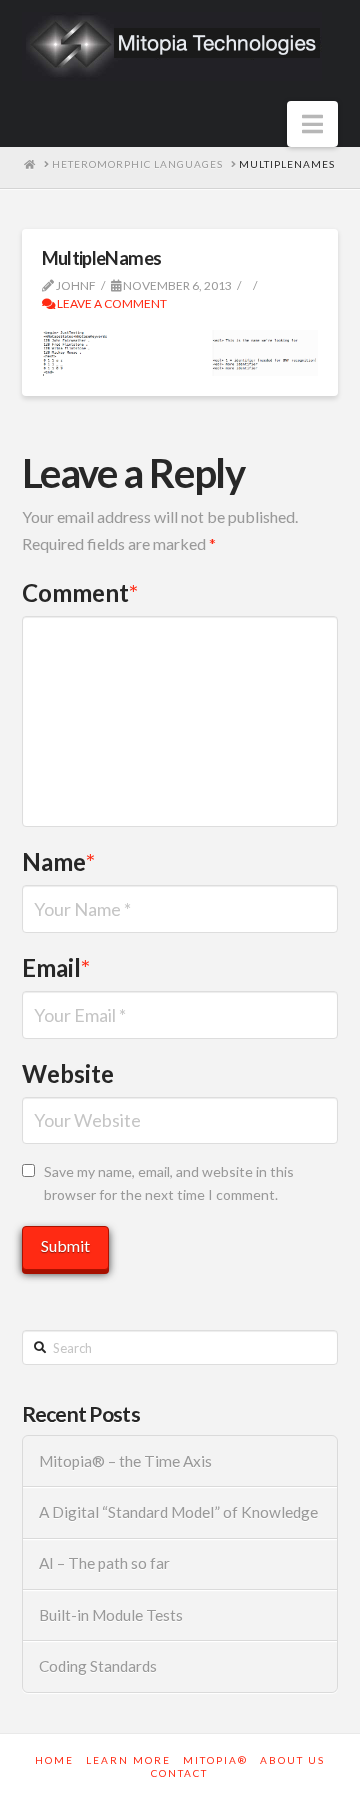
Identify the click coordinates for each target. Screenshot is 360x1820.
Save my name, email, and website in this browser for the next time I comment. (169, 1183)
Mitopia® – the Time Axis (125, 1461)
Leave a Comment (111, 303)
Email (56, 967)
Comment (80, 592)
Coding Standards (98, 1666)
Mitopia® (215, 1760)
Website (68, 1073)
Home (54, 1760)
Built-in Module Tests (111, 1615)
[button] (312, 124)
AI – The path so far (104, 1563)
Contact (179, 1773)
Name (59, 861)
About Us (292, 1760)
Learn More (128, 1760)
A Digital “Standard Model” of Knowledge (178, 1512)
